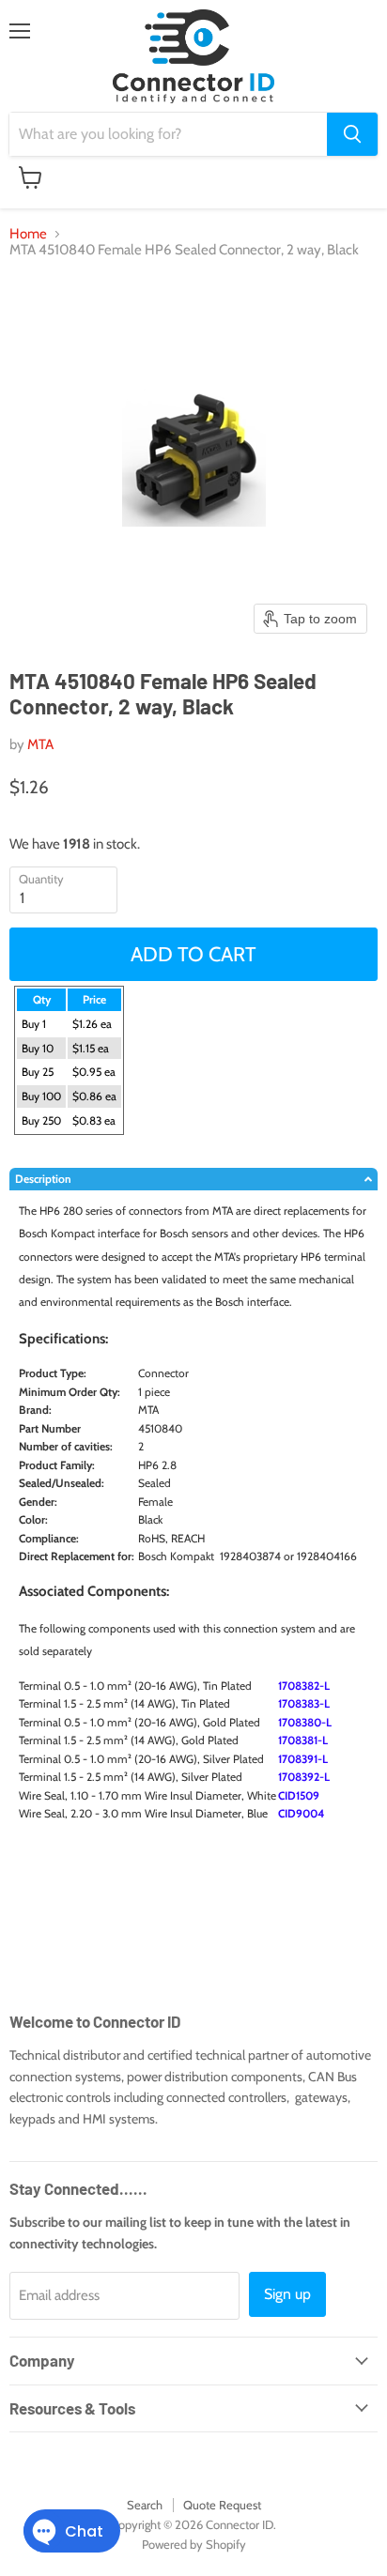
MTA (40, 744)
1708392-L (304, 1777)
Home (28, 234)
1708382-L (304, 1686)
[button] (193, 1179)
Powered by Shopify (194, 2544)
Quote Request (222, 2505)
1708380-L (305, 1722)
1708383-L (304, 1703)
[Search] (352, 134)
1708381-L (303, 1740)
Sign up (287, 2294)
